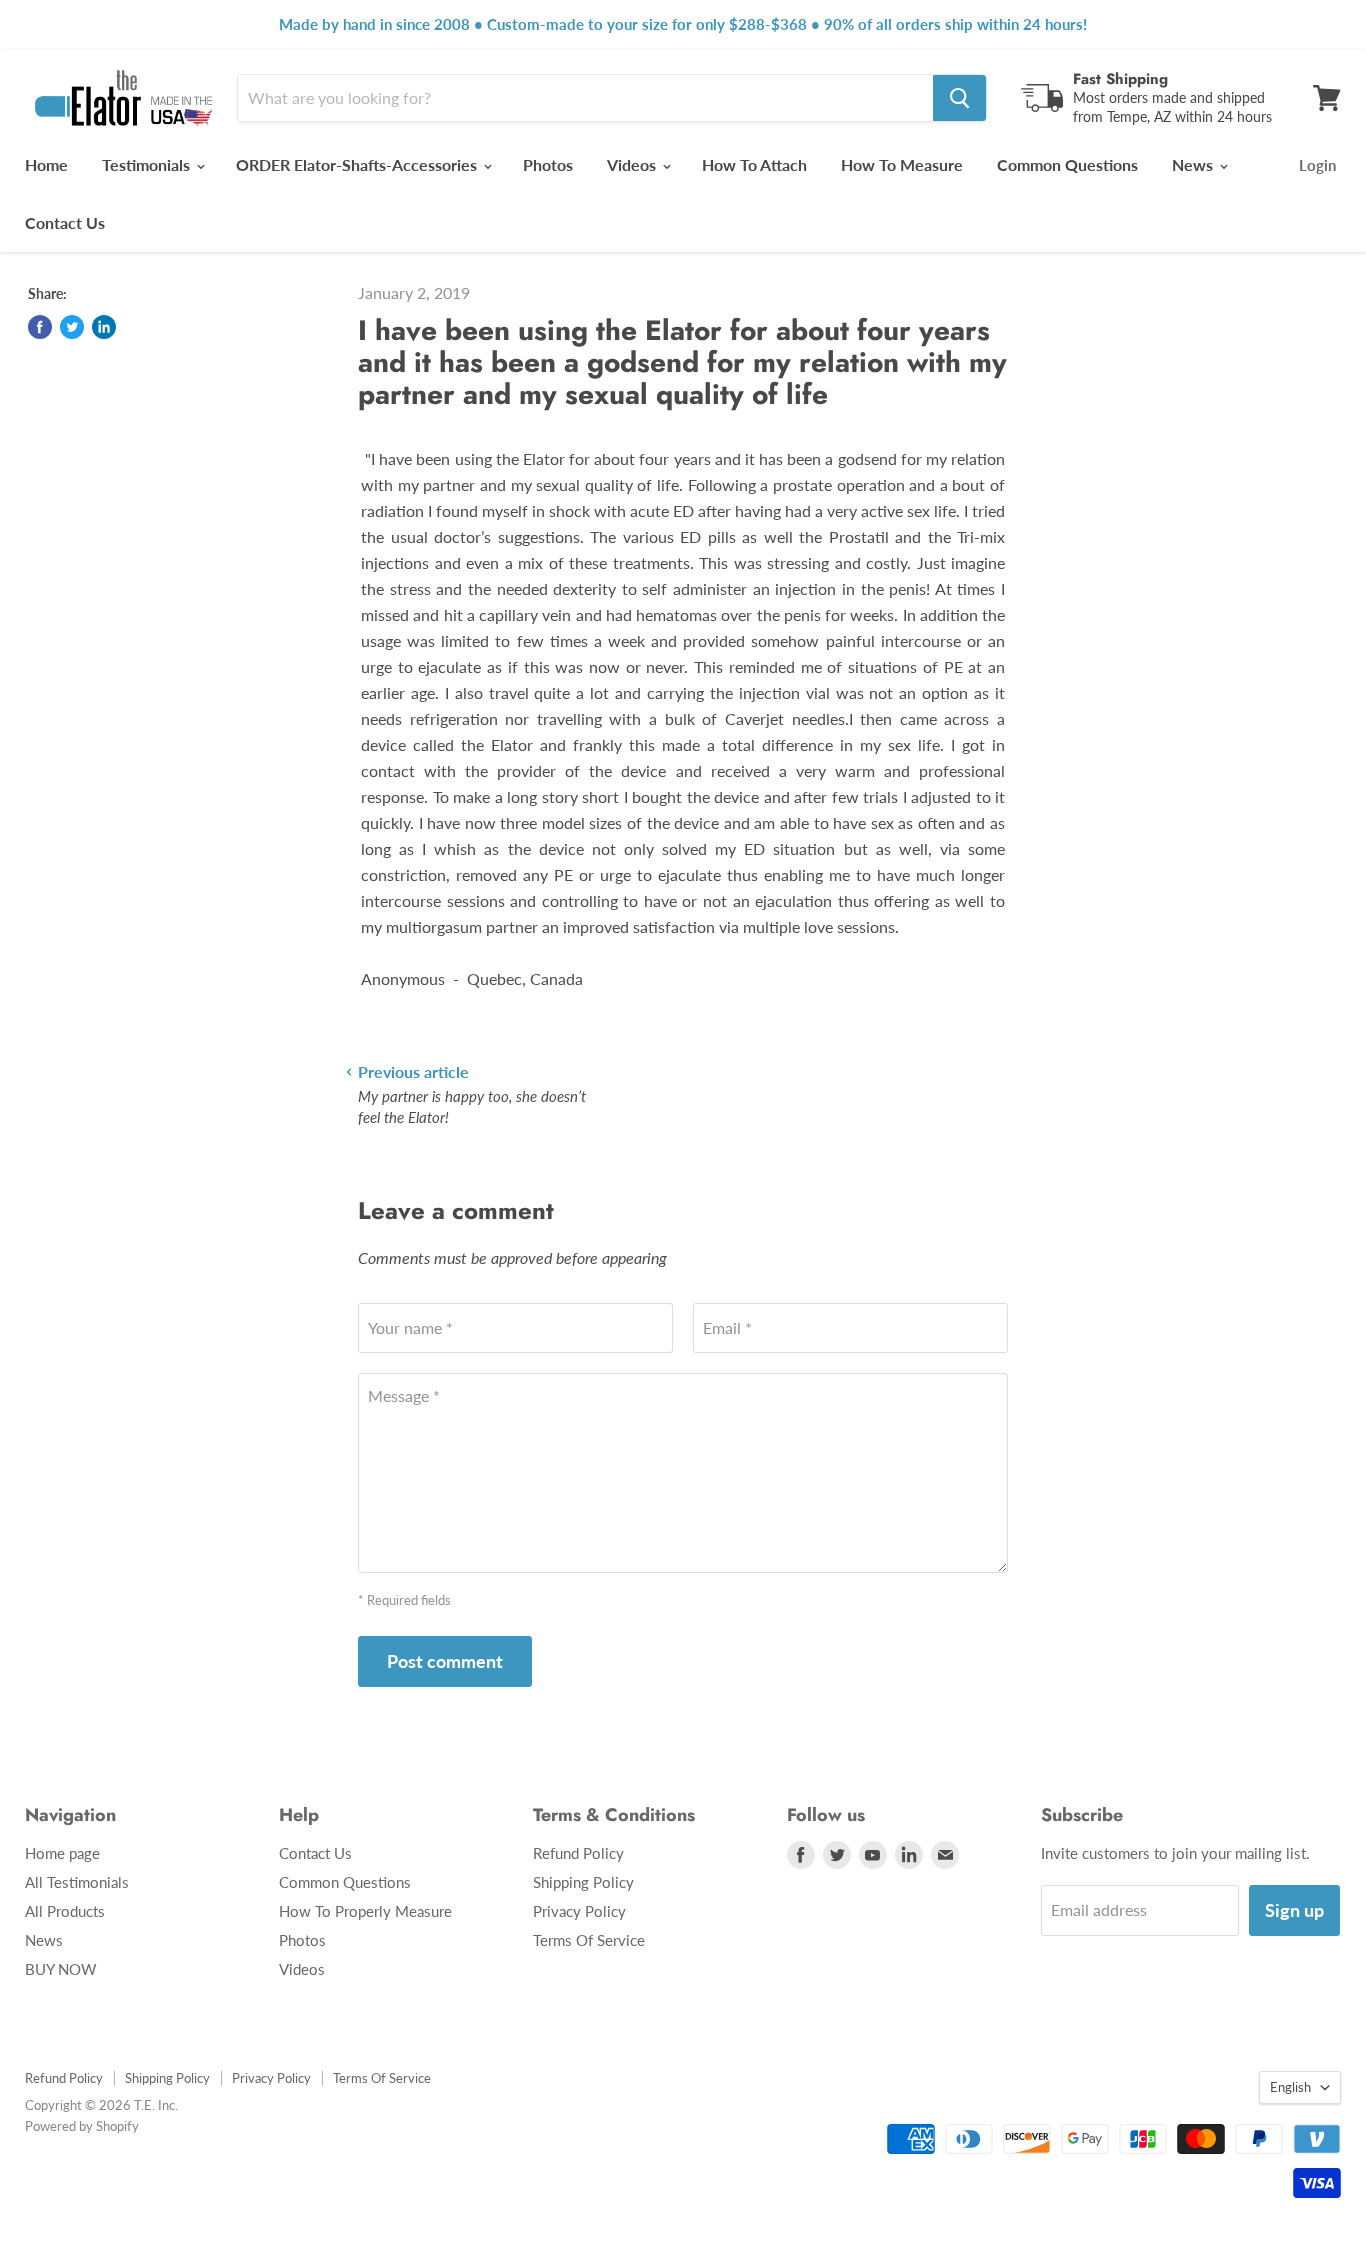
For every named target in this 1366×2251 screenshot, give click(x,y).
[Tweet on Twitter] (72, 327)
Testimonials (148, 164)
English (1290, 2087)
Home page (62, 1853)
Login (1317, 165)
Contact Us (65, 222)
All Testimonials (77, 1882)
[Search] (959, 98)
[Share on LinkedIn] (104, 327)
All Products (65, 1911)
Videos (633, 164)
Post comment (445, 1661)
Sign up (1294, 1910)
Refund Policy (578, 1853)
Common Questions (1067, 164)
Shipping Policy (583, 1882)
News (1194, 164)
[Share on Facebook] (40, 327)
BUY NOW (61, 1969)
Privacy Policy (579, 1911)
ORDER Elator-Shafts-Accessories (358, 164)
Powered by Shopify (82, 2126)
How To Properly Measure (365, 1911)
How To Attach (754, 164)
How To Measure (902, 164)
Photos (548, 164)
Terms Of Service (589, 1940)
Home (46, 164)
